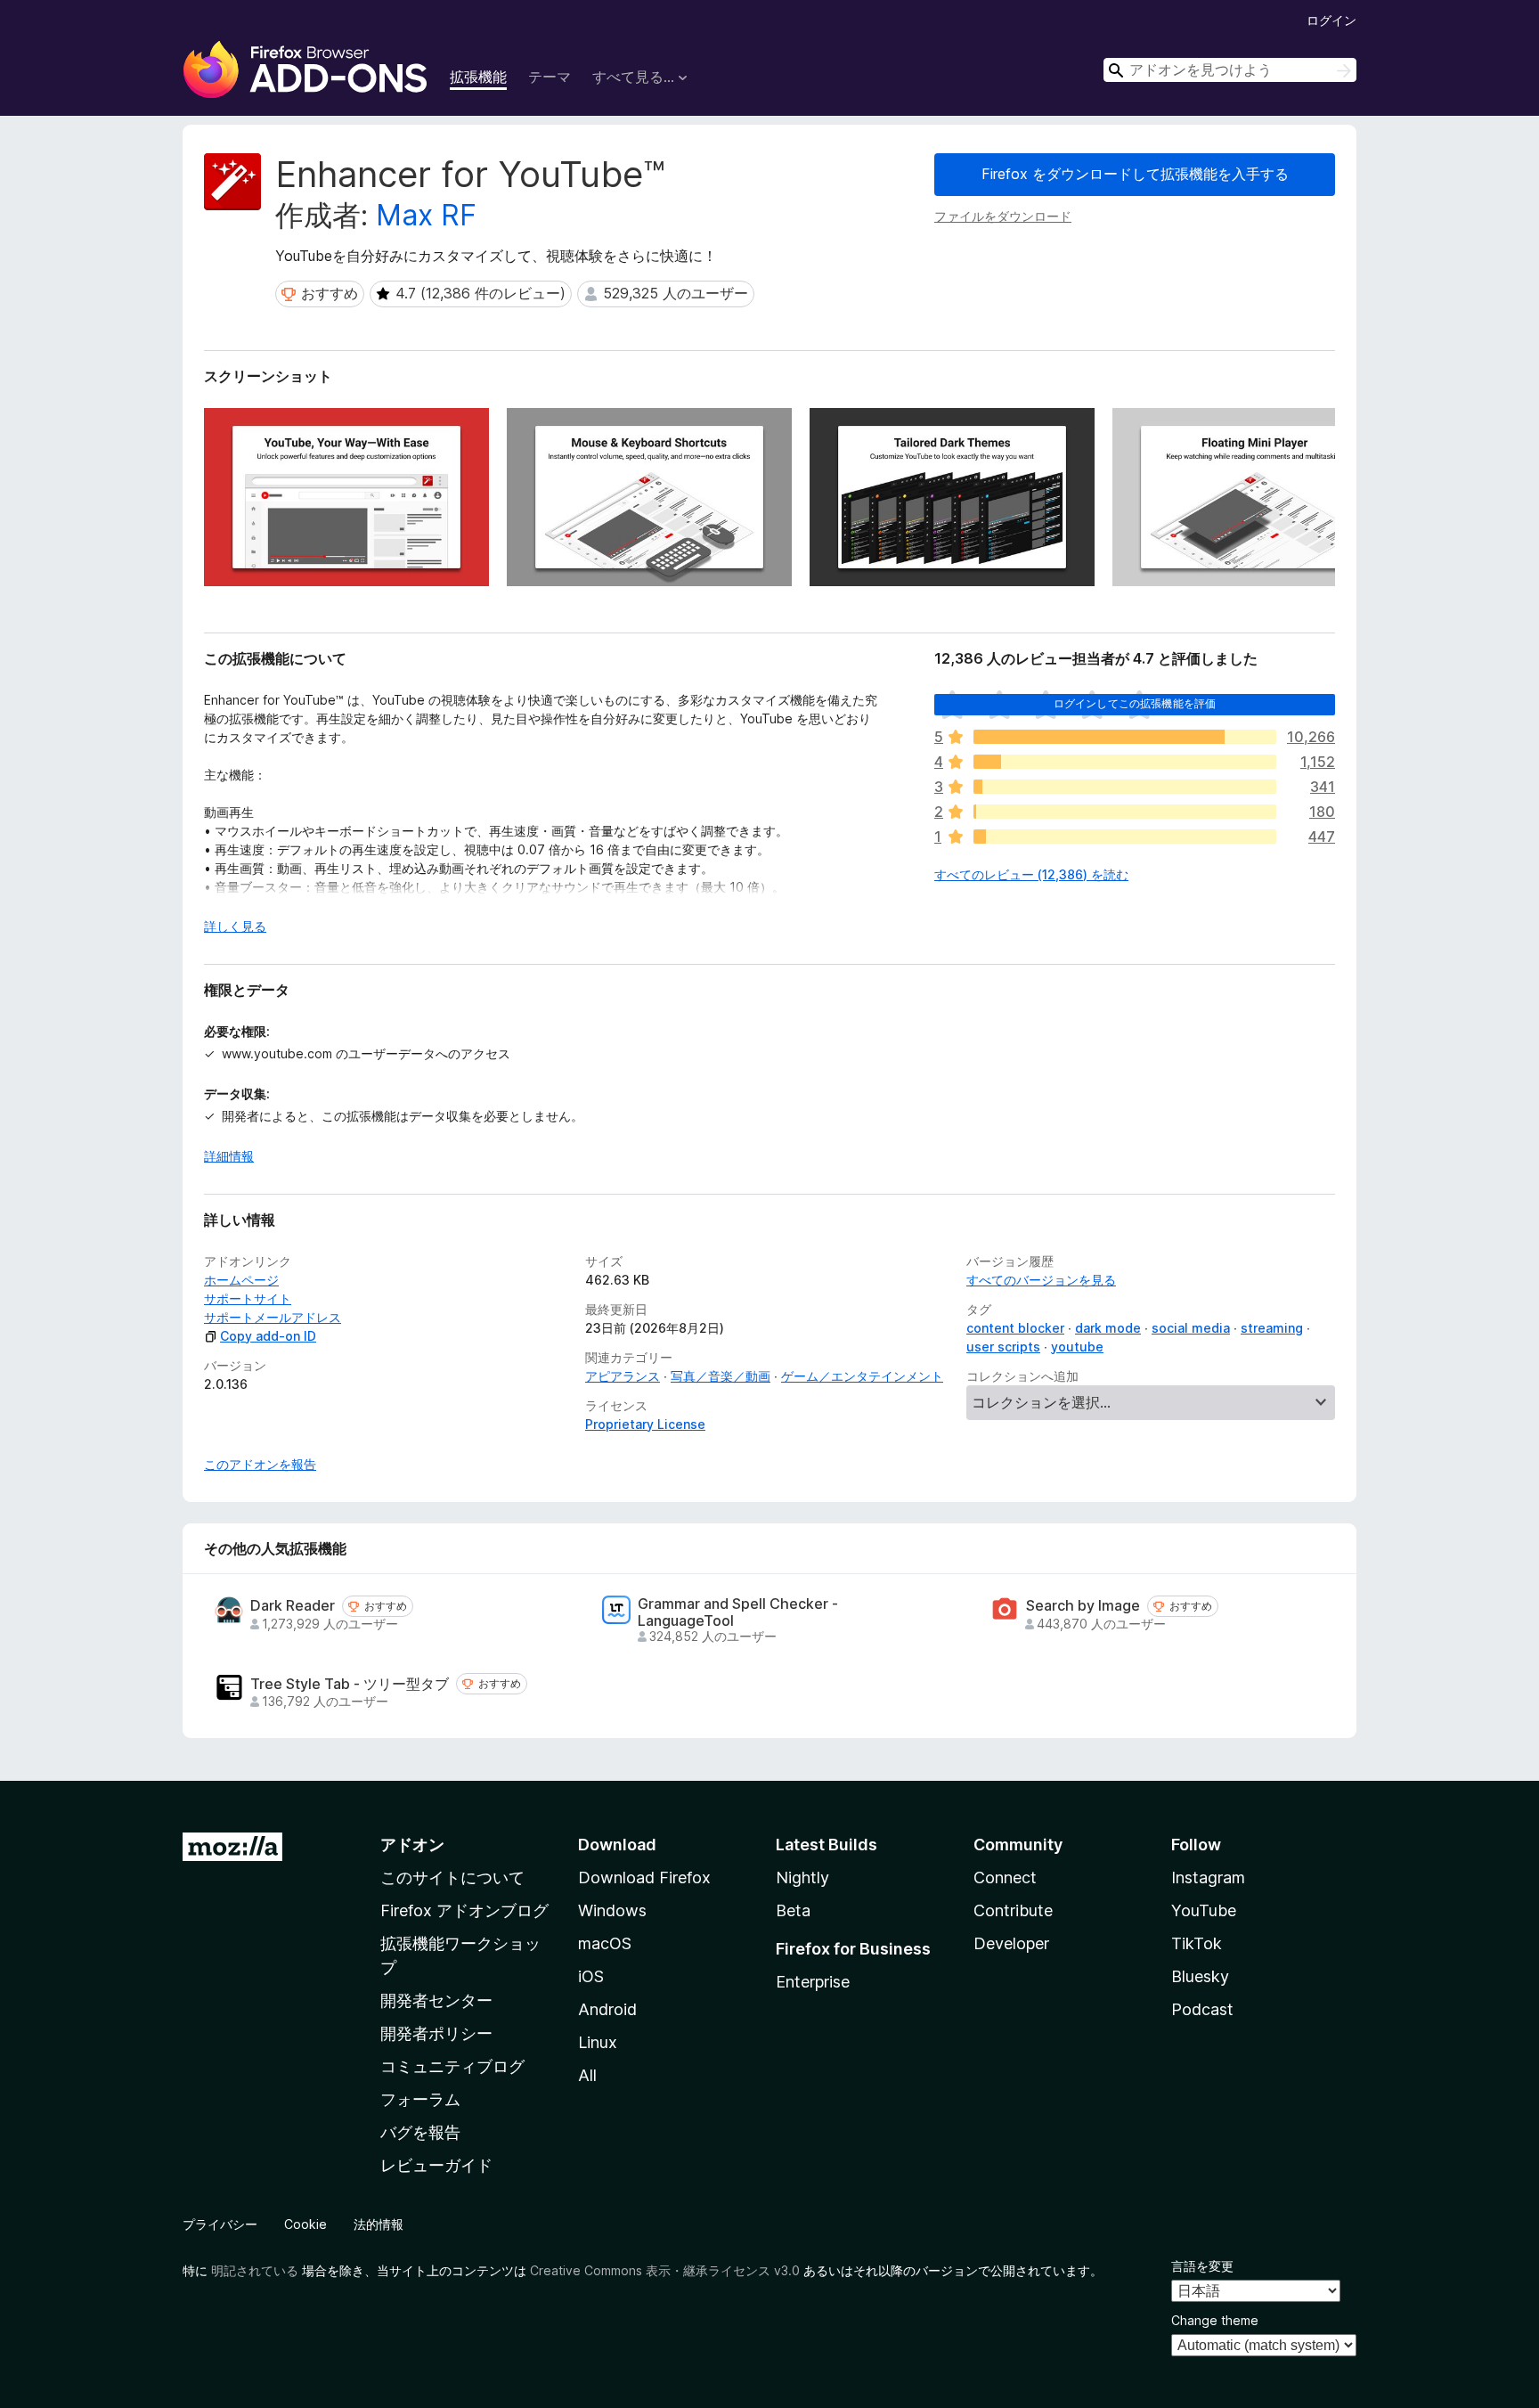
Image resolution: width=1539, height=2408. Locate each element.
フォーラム (420, 2099)
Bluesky (1200, 1976)
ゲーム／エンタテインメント (862, 1376)
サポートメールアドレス (273, 1317)
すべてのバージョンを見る (1041, 1280)
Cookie (305, 2224)
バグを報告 (420, 2132)
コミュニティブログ (452, 2066)
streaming (1272, 1328)
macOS (605, 1943)
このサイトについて (452, 1877)
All (587, 2075)
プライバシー (220, 2224)
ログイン (1331, 20)
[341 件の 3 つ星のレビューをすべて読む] (1125, 787)
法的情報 (379, 2224)
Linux (598, 2042)
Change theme (1215, 2320)
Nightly (802, 1877)
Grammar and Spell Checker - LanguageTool (738, 1612)
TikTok (1197, 1943)
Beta (793, 1910)
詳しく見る (235, 926)
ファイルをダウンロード (1003, 216)
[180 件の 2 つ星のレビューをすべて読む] (1125, 812)
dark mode (1108, 1328)
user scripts (1003, 1347)
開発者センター (436, 2000)
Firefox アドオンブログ (464, 1910)
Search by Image (1083, 1606)
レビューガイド (436, 2165)
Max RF (426, 215)
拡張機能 (478, 77)
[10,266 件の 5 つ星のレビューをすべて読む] (1125, 737)
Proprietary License (645, 1424)
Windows (612, 1910)
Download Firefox (644, 1877)
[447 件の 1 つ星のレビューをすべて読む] (1125, 837)
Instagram (1208, 1877)
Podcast (1202, 2009)
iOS (591, 1976)
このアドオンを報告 (260, 1464)
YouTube (1204, 1910)
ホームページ (241, 1280)
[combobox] (1230, 70)
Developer (1011, 1943)
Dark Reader (293, 1606)
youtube (1077, 1347)
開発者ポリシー (436, 2033)
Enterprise (813, 1982)
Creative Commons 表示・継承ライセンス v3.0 (665, 2270)
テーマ (550, 77)
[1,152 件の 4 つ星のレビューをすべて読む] (1125, 762)
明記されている (255, 2270)
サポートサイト (248, 1298)
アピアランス (623, 1376)
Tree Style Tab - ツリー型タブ (350, 1684)
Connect (1005, 1877)
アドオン (412, 1845)
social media (1191, 1328)
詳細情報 (229, 1156)
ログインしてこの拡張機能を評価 (1135, 703)
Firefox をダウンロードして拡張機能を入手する (1135, 174)
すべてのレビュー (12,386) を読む (1031, 874)
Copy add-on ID (268, 1336)
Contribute (1013, 1910)
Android (607, 2009)
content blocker (1015, 1328)
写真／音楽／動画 (721, 1376)
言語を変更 (1202, 2266)
